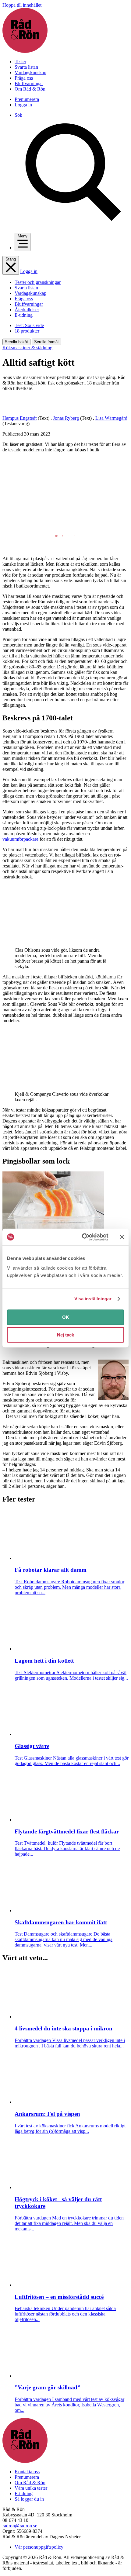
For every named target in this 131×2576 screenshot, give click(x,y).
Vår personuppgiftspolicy (39, 2547)
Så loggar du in (29, 2499)
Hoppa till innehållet (22, 5)
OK (66, 1317)
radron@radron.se (20, 2526)
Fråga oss (24, 78)
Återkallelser (27, 310)
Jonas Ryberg (66, 418)
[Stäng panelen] (122, 1237)
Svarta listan (26, 67)
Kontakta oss (27, 2472)
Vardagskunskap (30, 72)
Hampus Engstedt (19, 418)
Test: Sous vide (29, 325)
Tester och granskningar (38, 282)
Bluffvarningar (29, 83)
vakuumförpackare (20, 839)
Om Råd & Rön (30, 89)
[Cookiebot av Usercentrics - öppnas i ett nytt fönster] (82, 1237)
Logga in (23, 105)
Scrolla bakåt (16, 342)
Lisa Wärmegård (111, 418)
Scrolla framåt (46, 342)
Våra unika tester (31, 2488)
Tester (20, 62)
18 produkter (27, 331)
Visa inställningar (93, 1299)
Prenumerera (27, 99)
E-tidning (24, 315)
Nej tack (65, 1335)
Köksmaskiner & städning (27, 348)
